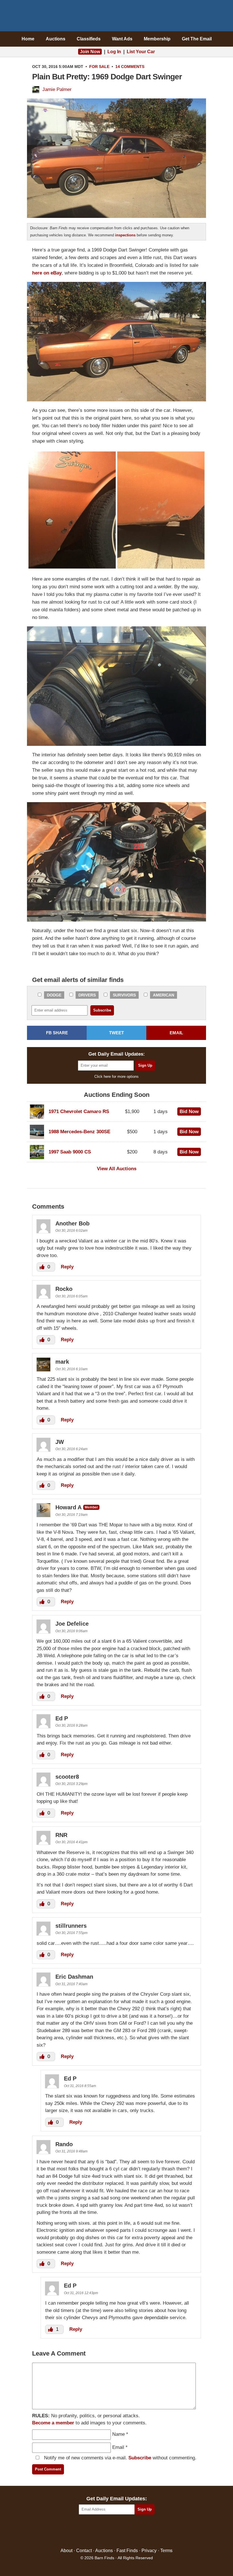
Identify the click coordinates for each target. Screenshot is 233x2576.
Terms (166, 2551)
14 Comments (130, 67)
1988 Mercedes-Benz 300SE (79, 1132)
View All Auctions (117, 1169)
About (66, 2551)
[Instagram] (129, 2531)
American (164, 995)
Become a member (53, 2423)
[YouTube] (141, 2531)
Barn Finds (117, 17)
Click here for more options (116, 1077)
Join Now (90, 52)
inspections (125, 235)
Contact (84, 2551)
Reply (67, 1267)
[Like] (43, 1267)
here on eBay (47, 273)
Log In (114, 52)
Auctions (56, 39)
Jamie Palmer (57, 89)
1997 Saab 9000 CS (70, 1152)
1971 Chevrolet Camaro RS (79, 1111)
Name (118, 2434)
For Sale (99, 67)
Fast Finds (127, 2551)
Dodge (54, 995)
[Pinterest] (117, 2531)
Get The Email (197, 39)
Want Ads (122, 39)
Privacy (149, 2551)
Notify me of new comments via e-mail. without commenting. (119, 2458)
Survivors (124, 995)
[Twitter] (104, 2531)
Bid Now (189, 1111)
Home (28, 39)
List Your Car (141, 52)
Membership (157, 39)
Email (118, 2447)
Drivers (87, 995)
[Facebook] (92, 2531)
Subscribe (140, 2458)
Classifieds (89, 39)
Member (91, 1507)
